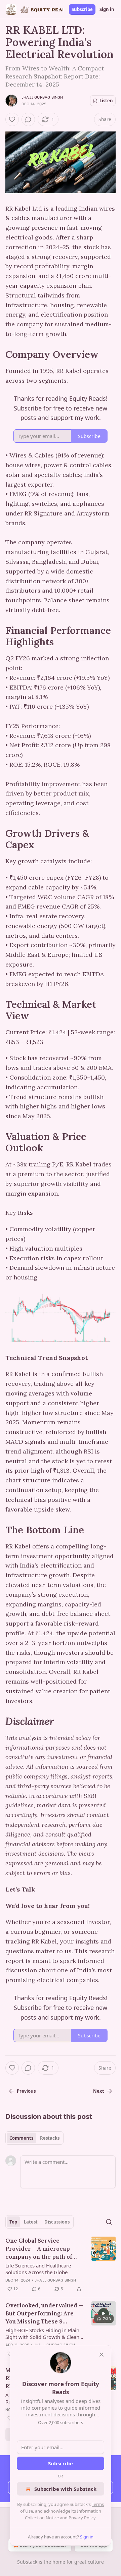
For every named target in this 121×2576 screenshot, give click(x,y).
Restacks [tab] (50, 2138)
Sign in (107, 9)
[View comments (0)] (28, 119)
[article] (61, 2265)
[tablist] (34, 2138)
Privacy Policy (82, 2518)
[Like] (12, 119)
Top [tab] (13, 2222)
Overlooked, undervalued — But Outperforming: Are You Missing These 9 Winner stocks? (44, 2314)
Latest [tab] (31, 2222)
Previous (26, 2091)
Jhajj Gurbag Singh (42, 97)
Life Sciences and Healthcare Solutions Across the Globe (38, 2269)
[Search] (109, 2222)
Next (99, 2091)
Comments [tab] (21, 2138)
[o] (104, 2313)
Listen (106, 101)
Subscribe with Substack (65, 2489)
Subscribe (82, 9)
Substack (27, 2562)
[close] (102, 2355)
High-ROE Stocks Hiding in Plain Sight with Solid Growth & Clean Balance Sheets (42, 2334)
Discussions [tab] (57, 2222)
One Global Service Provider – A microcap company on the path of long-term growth (39, 2249)
